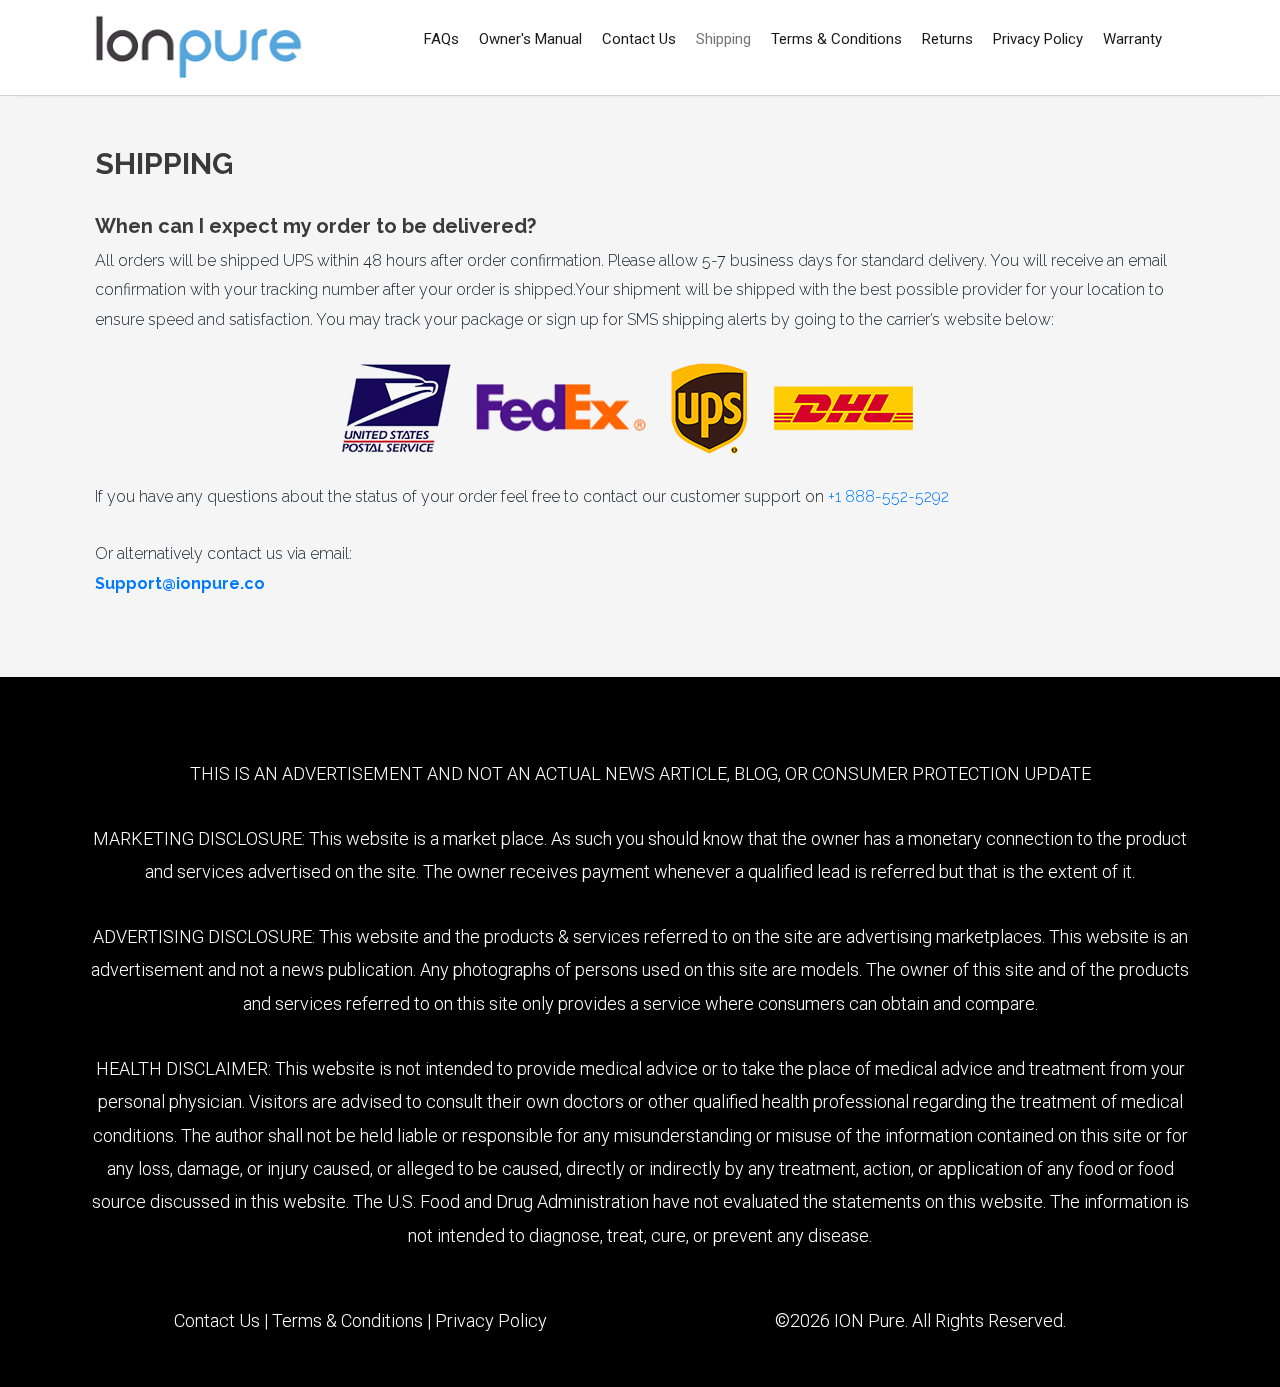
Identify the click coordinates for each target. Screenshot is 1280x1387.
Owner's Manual (530, 39)
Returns (947, 39)
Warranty (1132, 39)
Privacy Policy (1038, 39)
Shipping (723, 39)
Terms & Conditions (836, 39)
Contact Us (639, 39)
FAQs (441, 39)
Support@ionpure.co (180, 583)
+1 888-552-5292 (888, 496)
